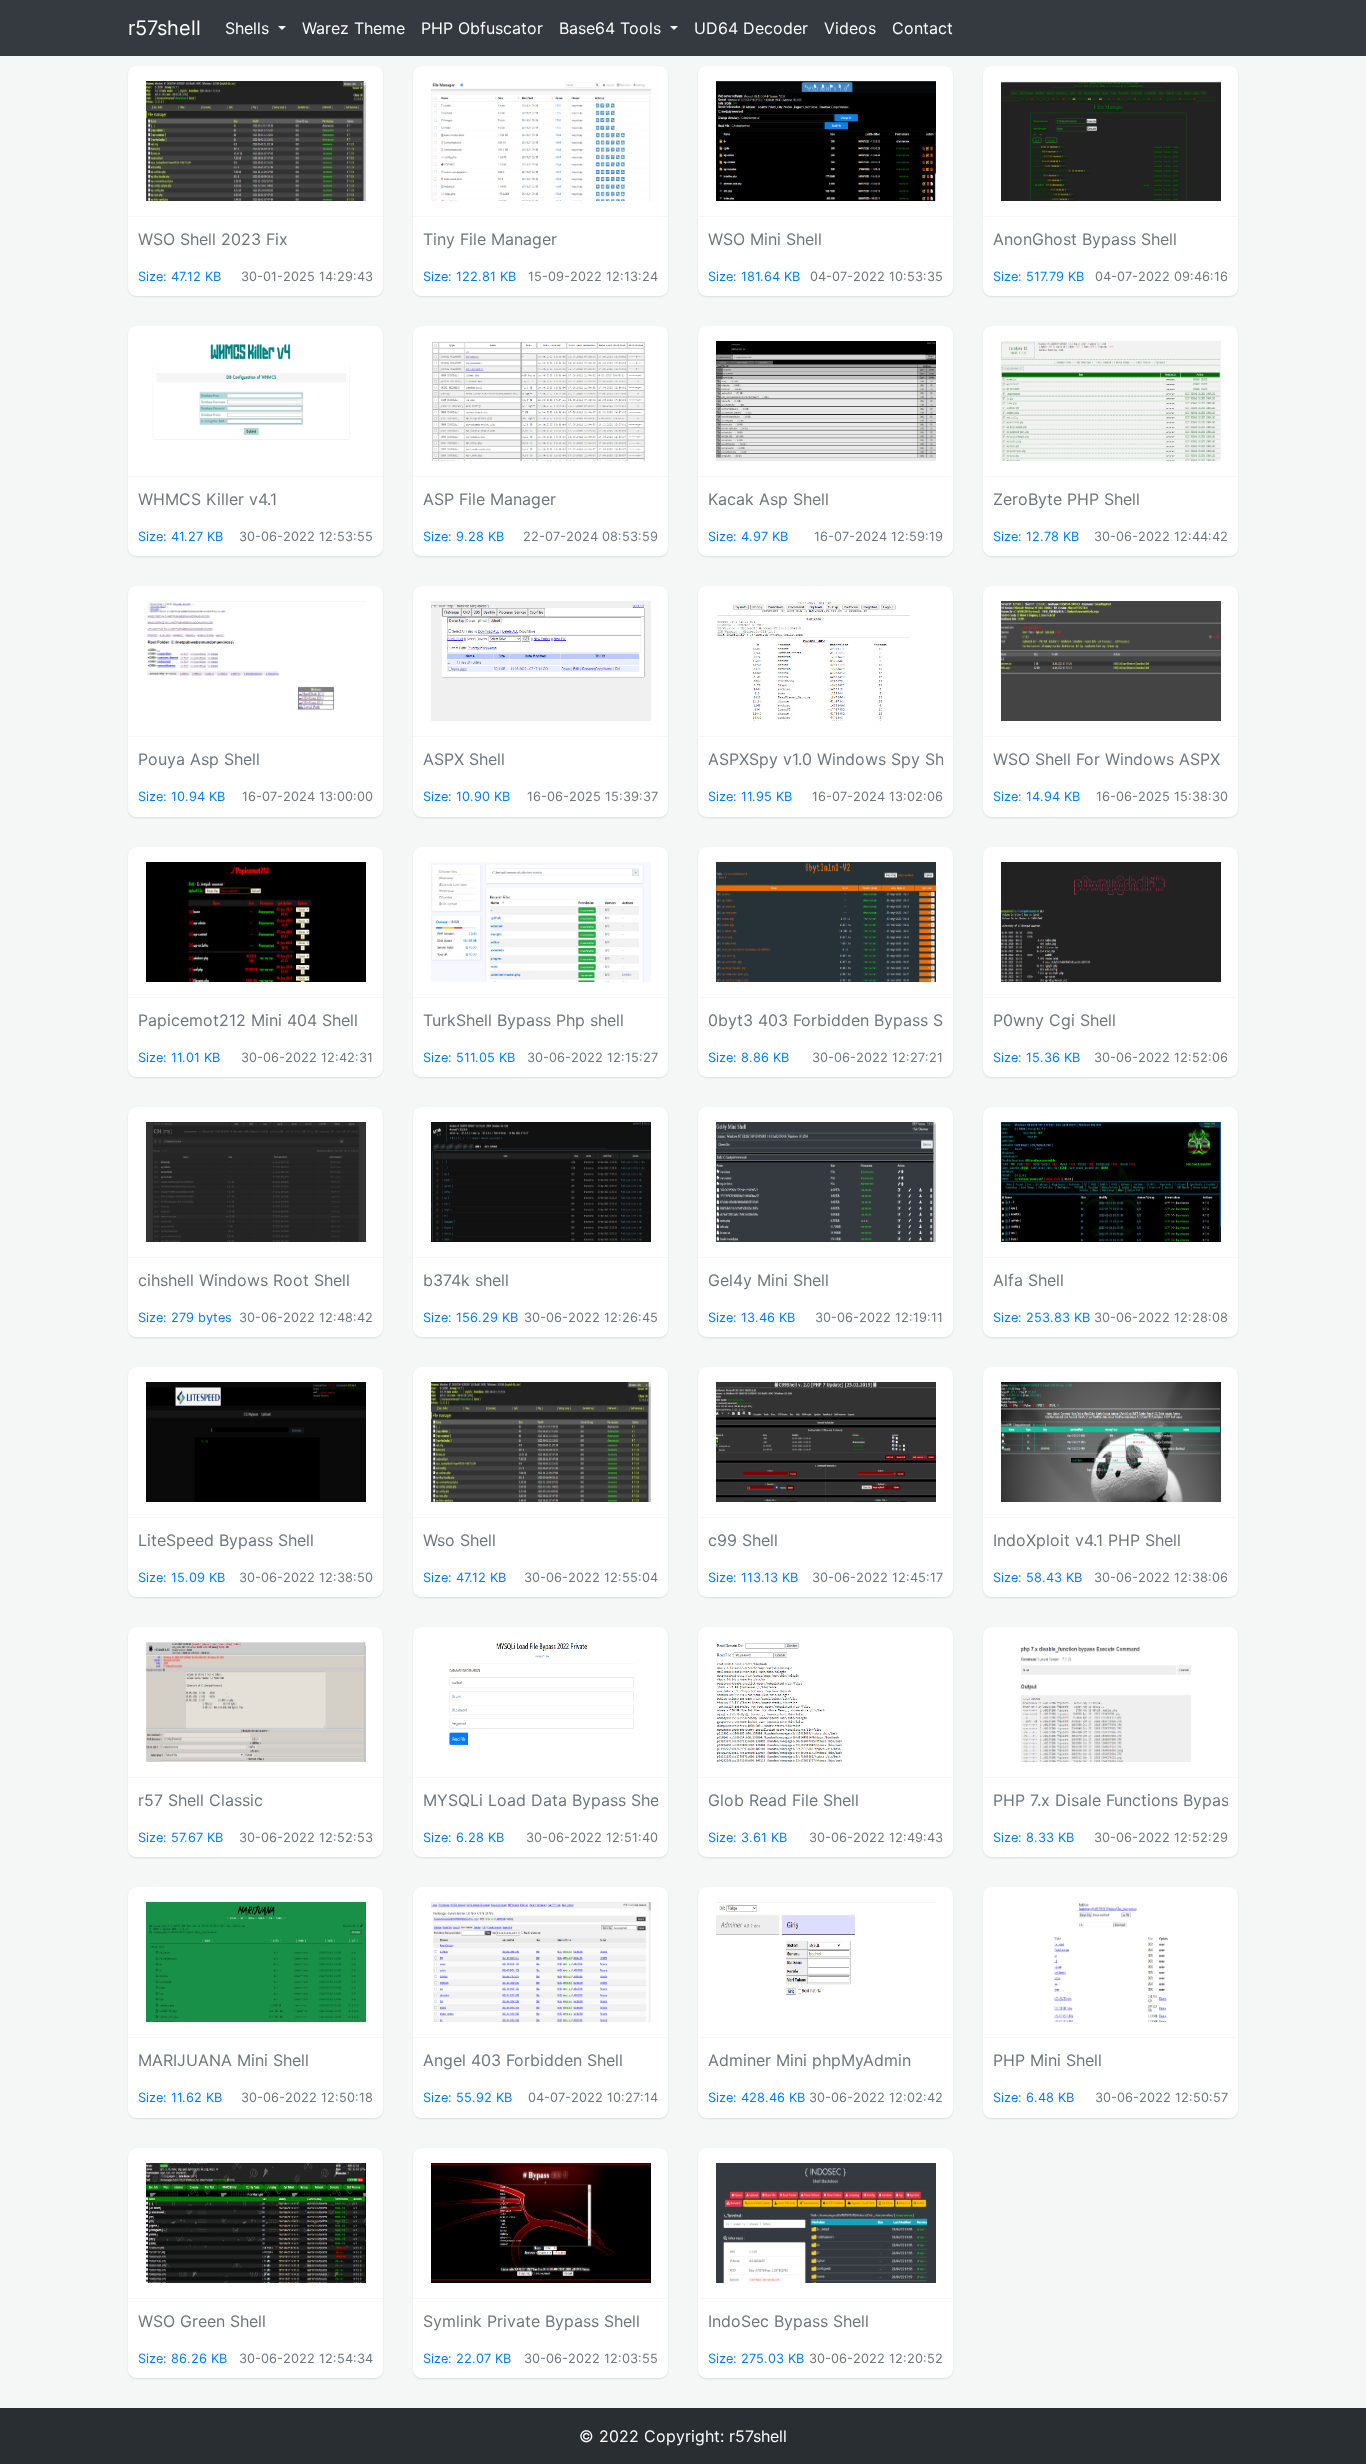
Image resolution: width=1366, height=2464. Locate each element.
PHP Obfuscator (482, 28)
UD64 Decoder (751, 28)
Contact (922, 28)
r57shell (164, 28)
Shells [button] (249, 28)
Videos (850, 28)
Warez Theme (353, 28)
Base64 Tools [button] (612, 28)
